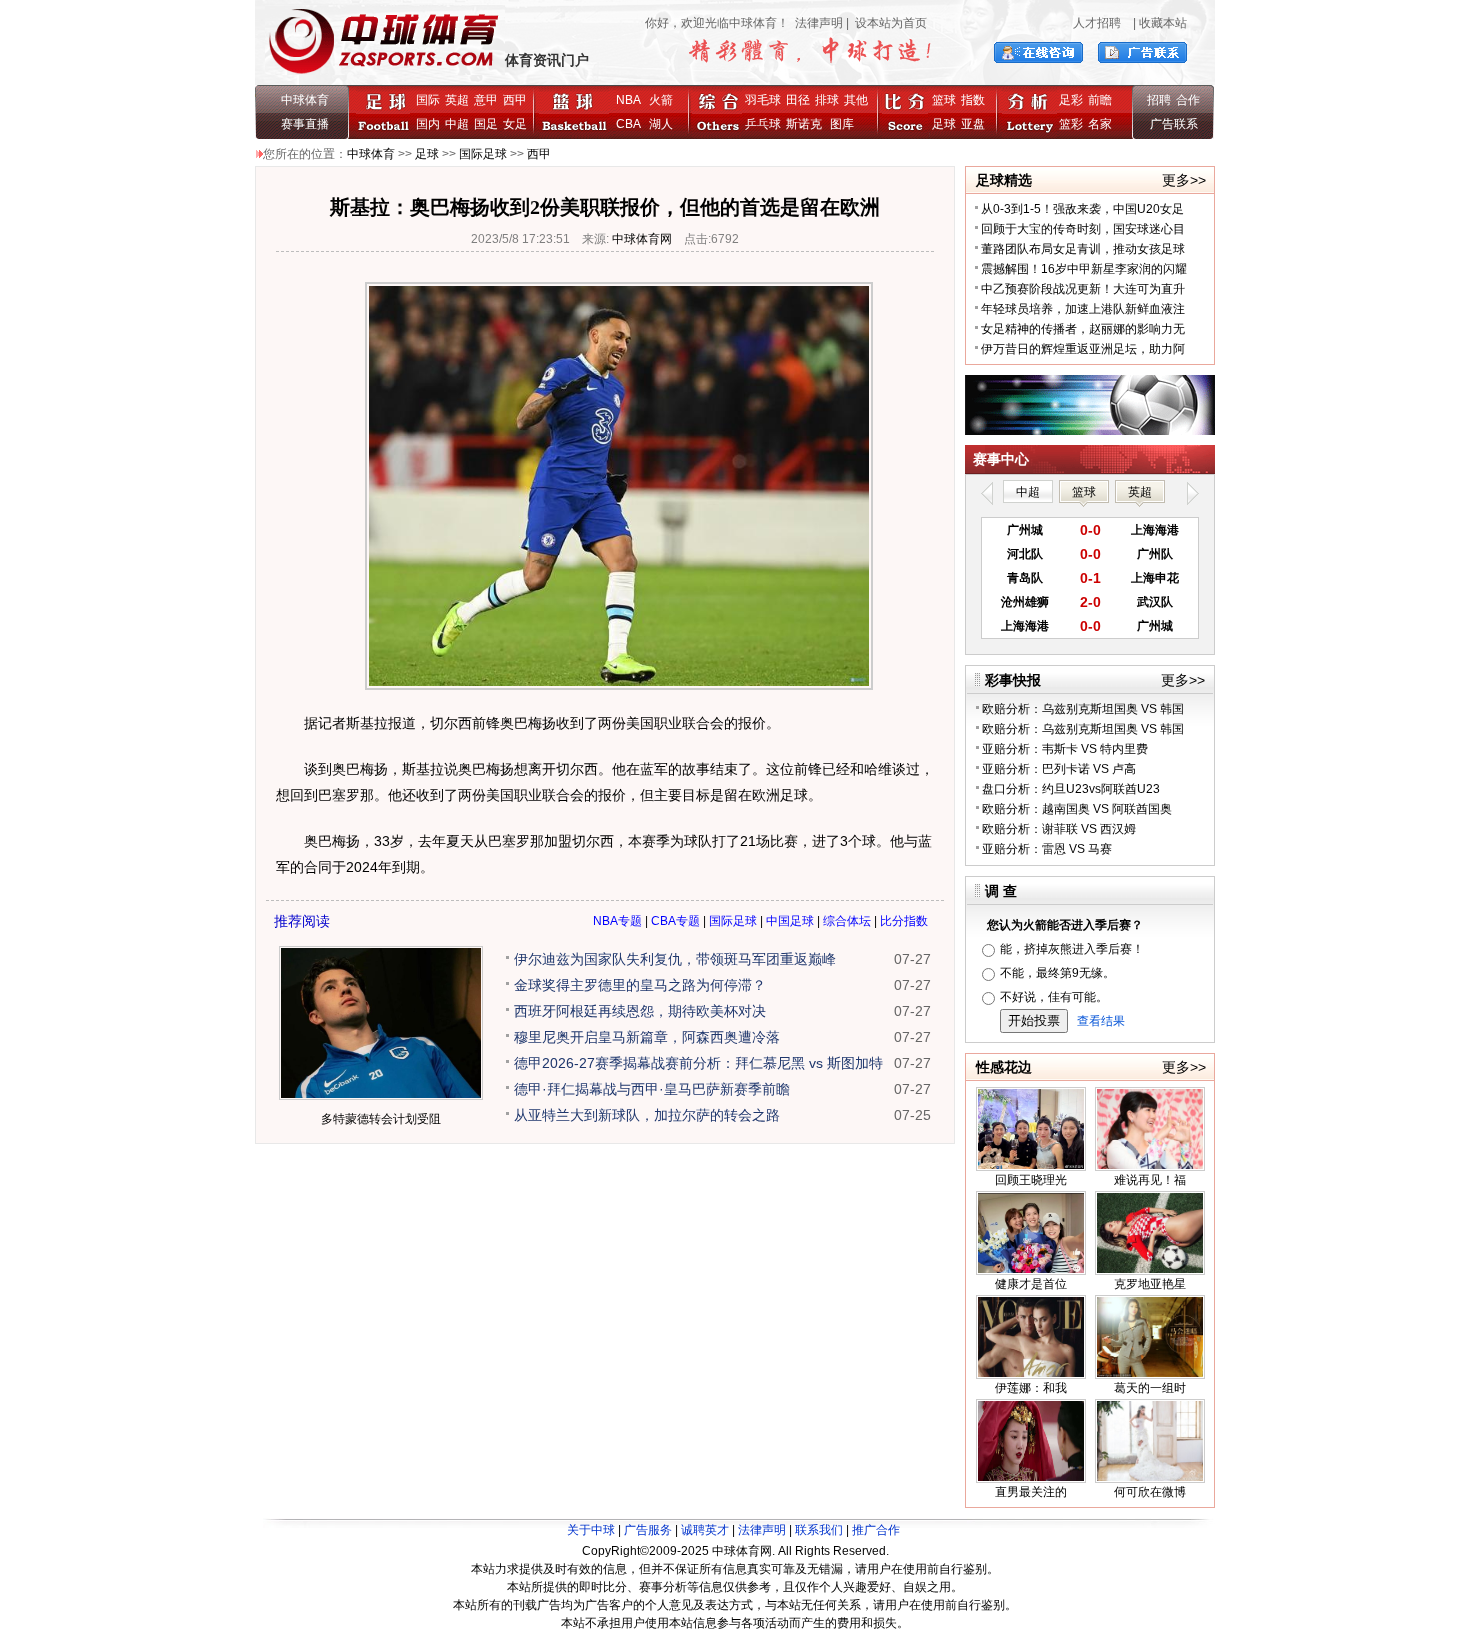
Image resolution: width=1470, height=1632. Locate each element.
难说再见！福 (1150, 1180)
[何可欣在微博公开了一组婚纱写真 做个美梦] (1150, 1479)
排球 (827, 100)
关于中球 (591, 1530)
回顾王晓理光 (1031, 1180)
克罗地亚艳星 (1150, 1284)
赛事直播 (305, 124)
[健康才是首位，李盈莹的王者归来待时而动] (1031, 1271)
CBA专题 (675, 921)
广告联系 (1174, 124)
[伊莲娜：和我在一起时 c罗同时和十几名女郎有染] (1031, 1375)
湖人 (661, 124)
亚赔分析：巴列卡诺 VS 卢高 (1059, 769)
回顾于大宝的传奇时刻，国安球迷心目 (1083, 229)
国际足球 (483, 154)
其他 (856, 100)
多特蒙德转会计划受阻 (381, 1119)
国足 (486, 124)
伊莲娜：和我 (1031, 1388)
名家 (1100, 124)
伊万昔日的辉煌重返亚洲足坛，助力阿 (1083, 349)
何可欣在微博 (1150, 1492)
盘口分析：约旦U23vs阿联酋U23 (1071, 789)
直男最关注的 (1031, 1492)
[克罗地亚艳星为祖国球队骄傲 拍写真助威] (1150, 1271)
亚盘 (973, 124)
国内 (428, 124)
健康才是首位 (1031, 1284)
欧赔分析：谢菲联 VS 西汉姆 (1059, 829)
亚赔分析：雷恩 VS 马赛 (1047, 849)
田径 (798, 100)
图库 (842, 124)
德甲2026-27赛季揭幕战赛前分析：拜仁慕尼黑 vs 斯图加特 (698, 1063)
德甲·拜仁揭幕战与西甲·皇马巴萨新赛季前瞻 (652, 1089)
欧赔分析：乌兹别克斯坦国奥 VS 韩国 (1083, 709)
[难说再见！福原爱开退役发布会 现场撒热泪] (1150, 1167)
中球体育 (305, 100)
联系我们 (819, 1530)
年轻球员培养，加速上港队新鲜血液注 (1083, 309)
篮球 (944, 100)
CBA (631, 124)
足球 (944, 124)
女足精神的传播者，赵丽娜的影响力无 (1083, 329)
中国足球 (790, 921)
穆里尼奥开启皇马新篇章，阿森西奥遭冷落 (647, 1037)
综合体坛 (847, 921)
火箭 (661, 100)
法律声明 (819, 23)
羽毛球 (763, 100)
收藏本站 (1163, 23)
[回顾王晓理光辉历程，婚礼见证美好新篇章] (1031, 1167)
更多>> (1184, 180)
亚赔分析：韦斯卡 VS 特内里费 (1065, 749)
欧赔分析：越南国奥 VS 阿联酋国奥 (1077, 809)
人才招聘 (1097, 23)
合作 (1188, 100)
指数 (973, 100)
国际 (428, 100)
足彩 (1071, 100)
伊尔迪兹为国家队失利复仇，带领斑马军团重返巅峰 (675, 959)
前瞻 (1100, 100)
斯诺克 (807, 124)
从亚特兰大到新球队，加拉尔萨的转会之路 (647, 1115)
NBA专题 (617, 921)
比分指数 (904, 921)
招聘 (1159, 100)
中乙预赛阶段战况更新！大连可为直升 (1083, 289)
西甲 (515, 100)
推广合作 (876, 1530)
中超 (457, 124)
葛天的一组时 (1150, 1388)
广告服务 (648, 1530)
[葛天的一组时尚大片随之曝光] (1150, 1375)
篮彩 (1071, 124)
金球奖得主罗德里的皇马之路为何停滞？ (640, 985)
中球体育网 (642, 239)
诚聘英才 (705, 1530)
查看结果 (1101, 1021)
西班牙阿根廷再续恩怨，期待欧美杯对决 (640, 1011)
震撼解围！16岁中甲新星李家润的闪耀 (1084, 269)
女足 (515, 124)
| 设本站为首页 (885, 23)
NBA (628, 100)
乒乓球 (763, 124)
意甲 (486, 100)
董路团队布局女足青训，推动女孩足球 (1083, 249)
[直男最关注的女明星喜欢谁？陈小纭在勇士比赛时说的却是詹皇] (1031, 1479)
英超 (457, 100)
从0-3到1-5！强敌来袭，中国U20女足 (1082, 209)
